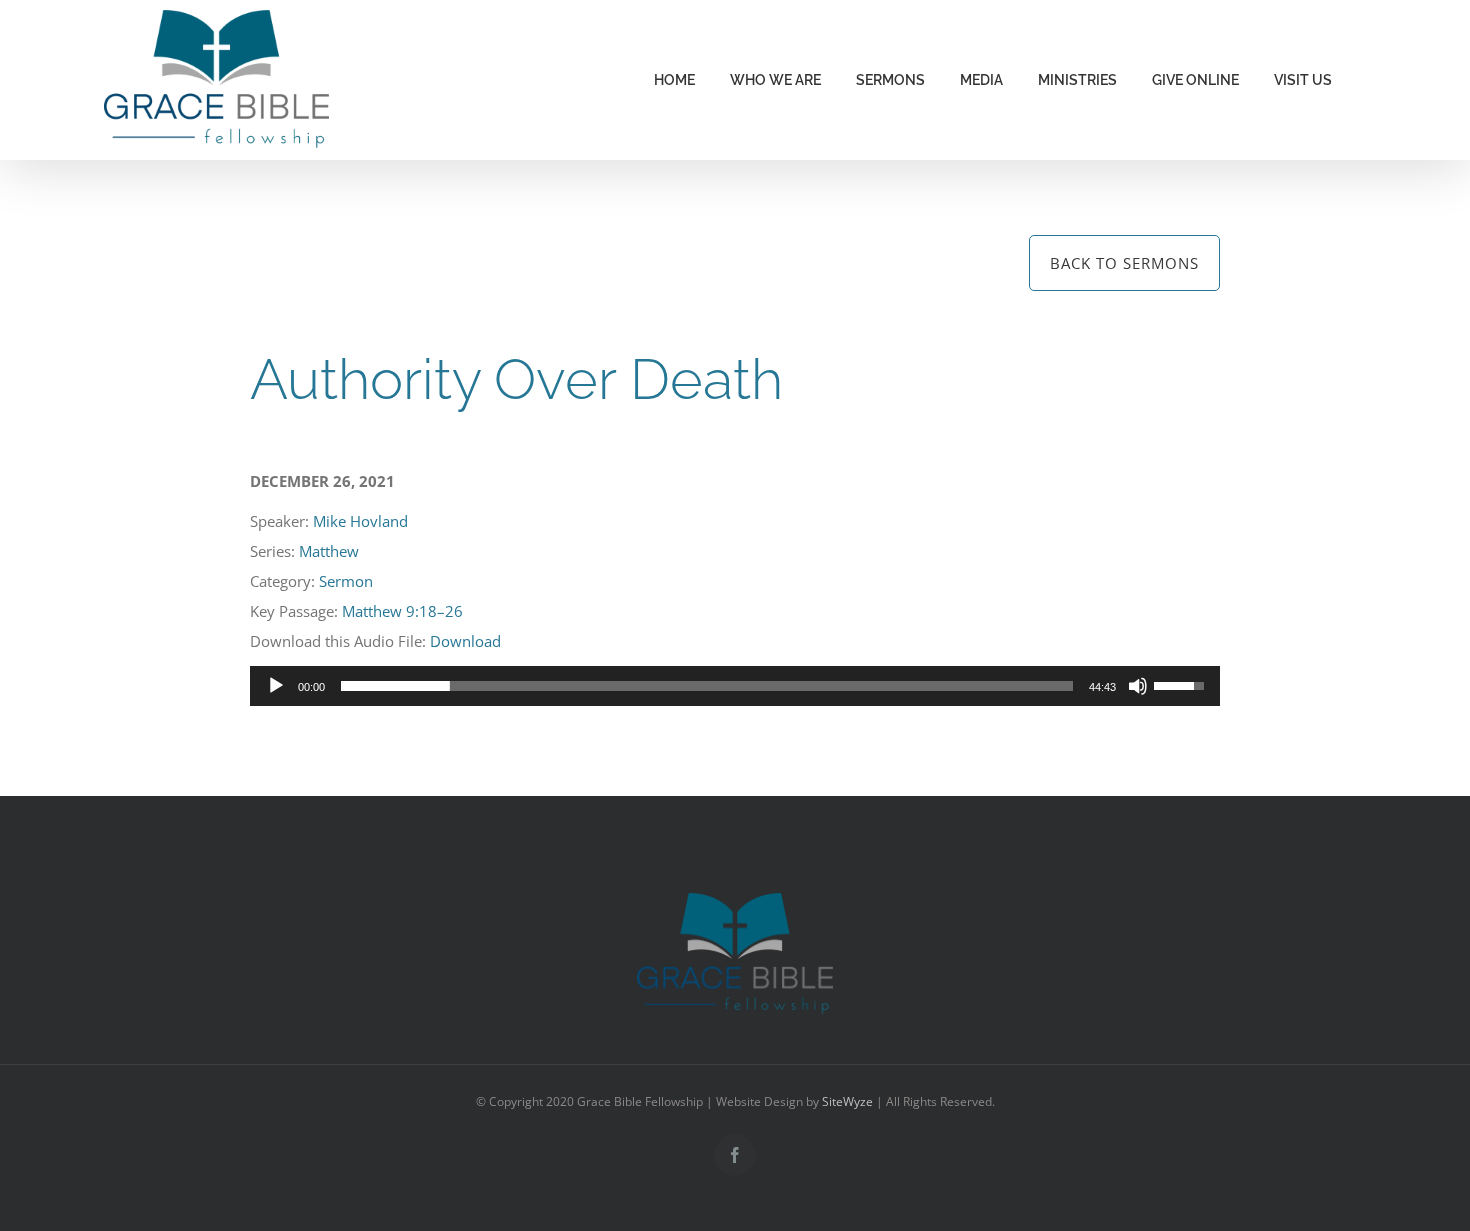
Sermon (346, 581)
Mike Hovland (360, 521)
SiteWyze (847, 1101)
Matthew (329, 551)
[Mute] (1138, 686)
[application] (735, 686)
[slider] (707, 686)
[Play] (276, 686)
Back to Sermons (1124, 263)
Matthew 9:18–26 (402, 611)
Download (465, 641)
